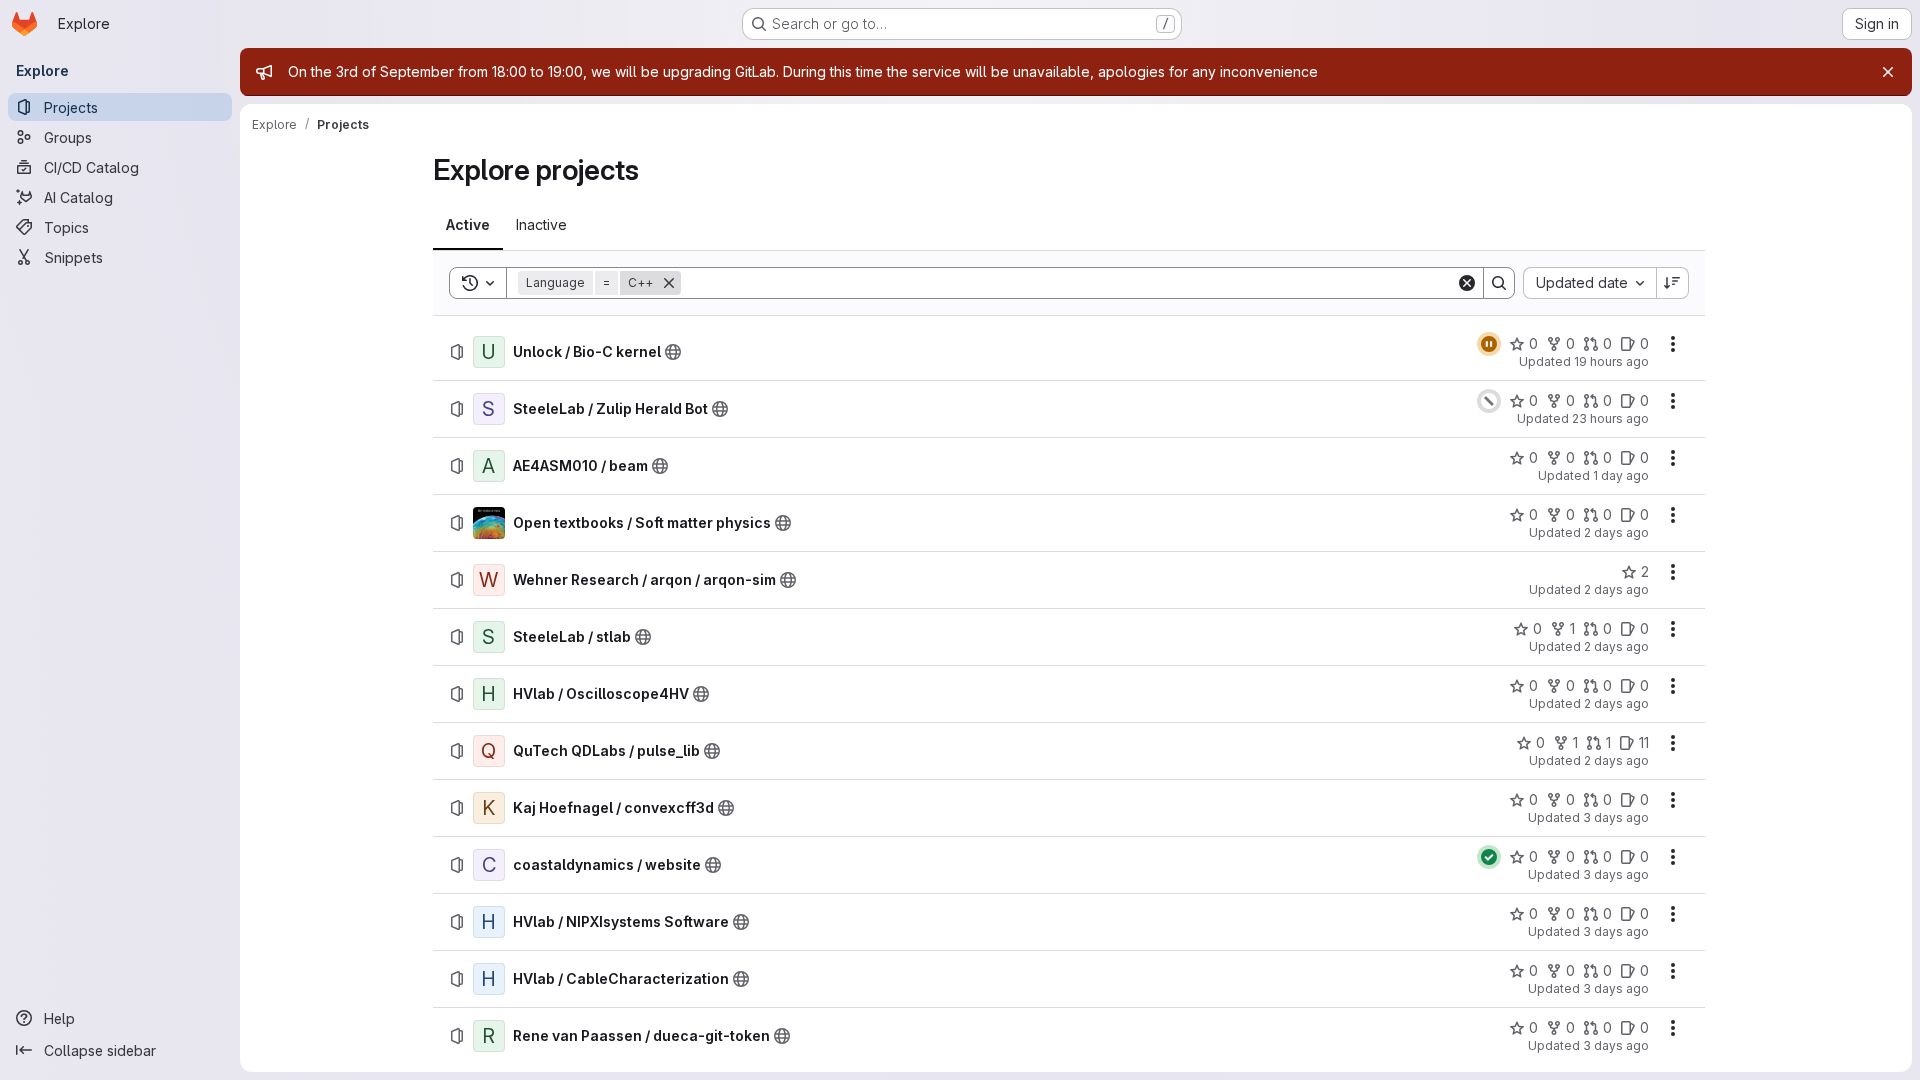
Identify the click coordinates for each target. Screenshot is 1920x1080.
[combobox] (1589, 283)
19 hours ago (1611, 361)
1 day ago (1621, 475)
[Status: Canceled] (1489, 401)
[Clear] (1467, 283)
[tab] (468, 225)
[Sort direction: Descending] (1673, 283)
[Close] (1888, 72)
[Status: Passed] (1489, 857)
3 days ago (1616, 817)
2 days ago (1616, 532)
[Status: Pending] (1489, 344)
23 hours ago (1610, 418)
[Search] (1499, 283)
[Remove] (669, 283)
